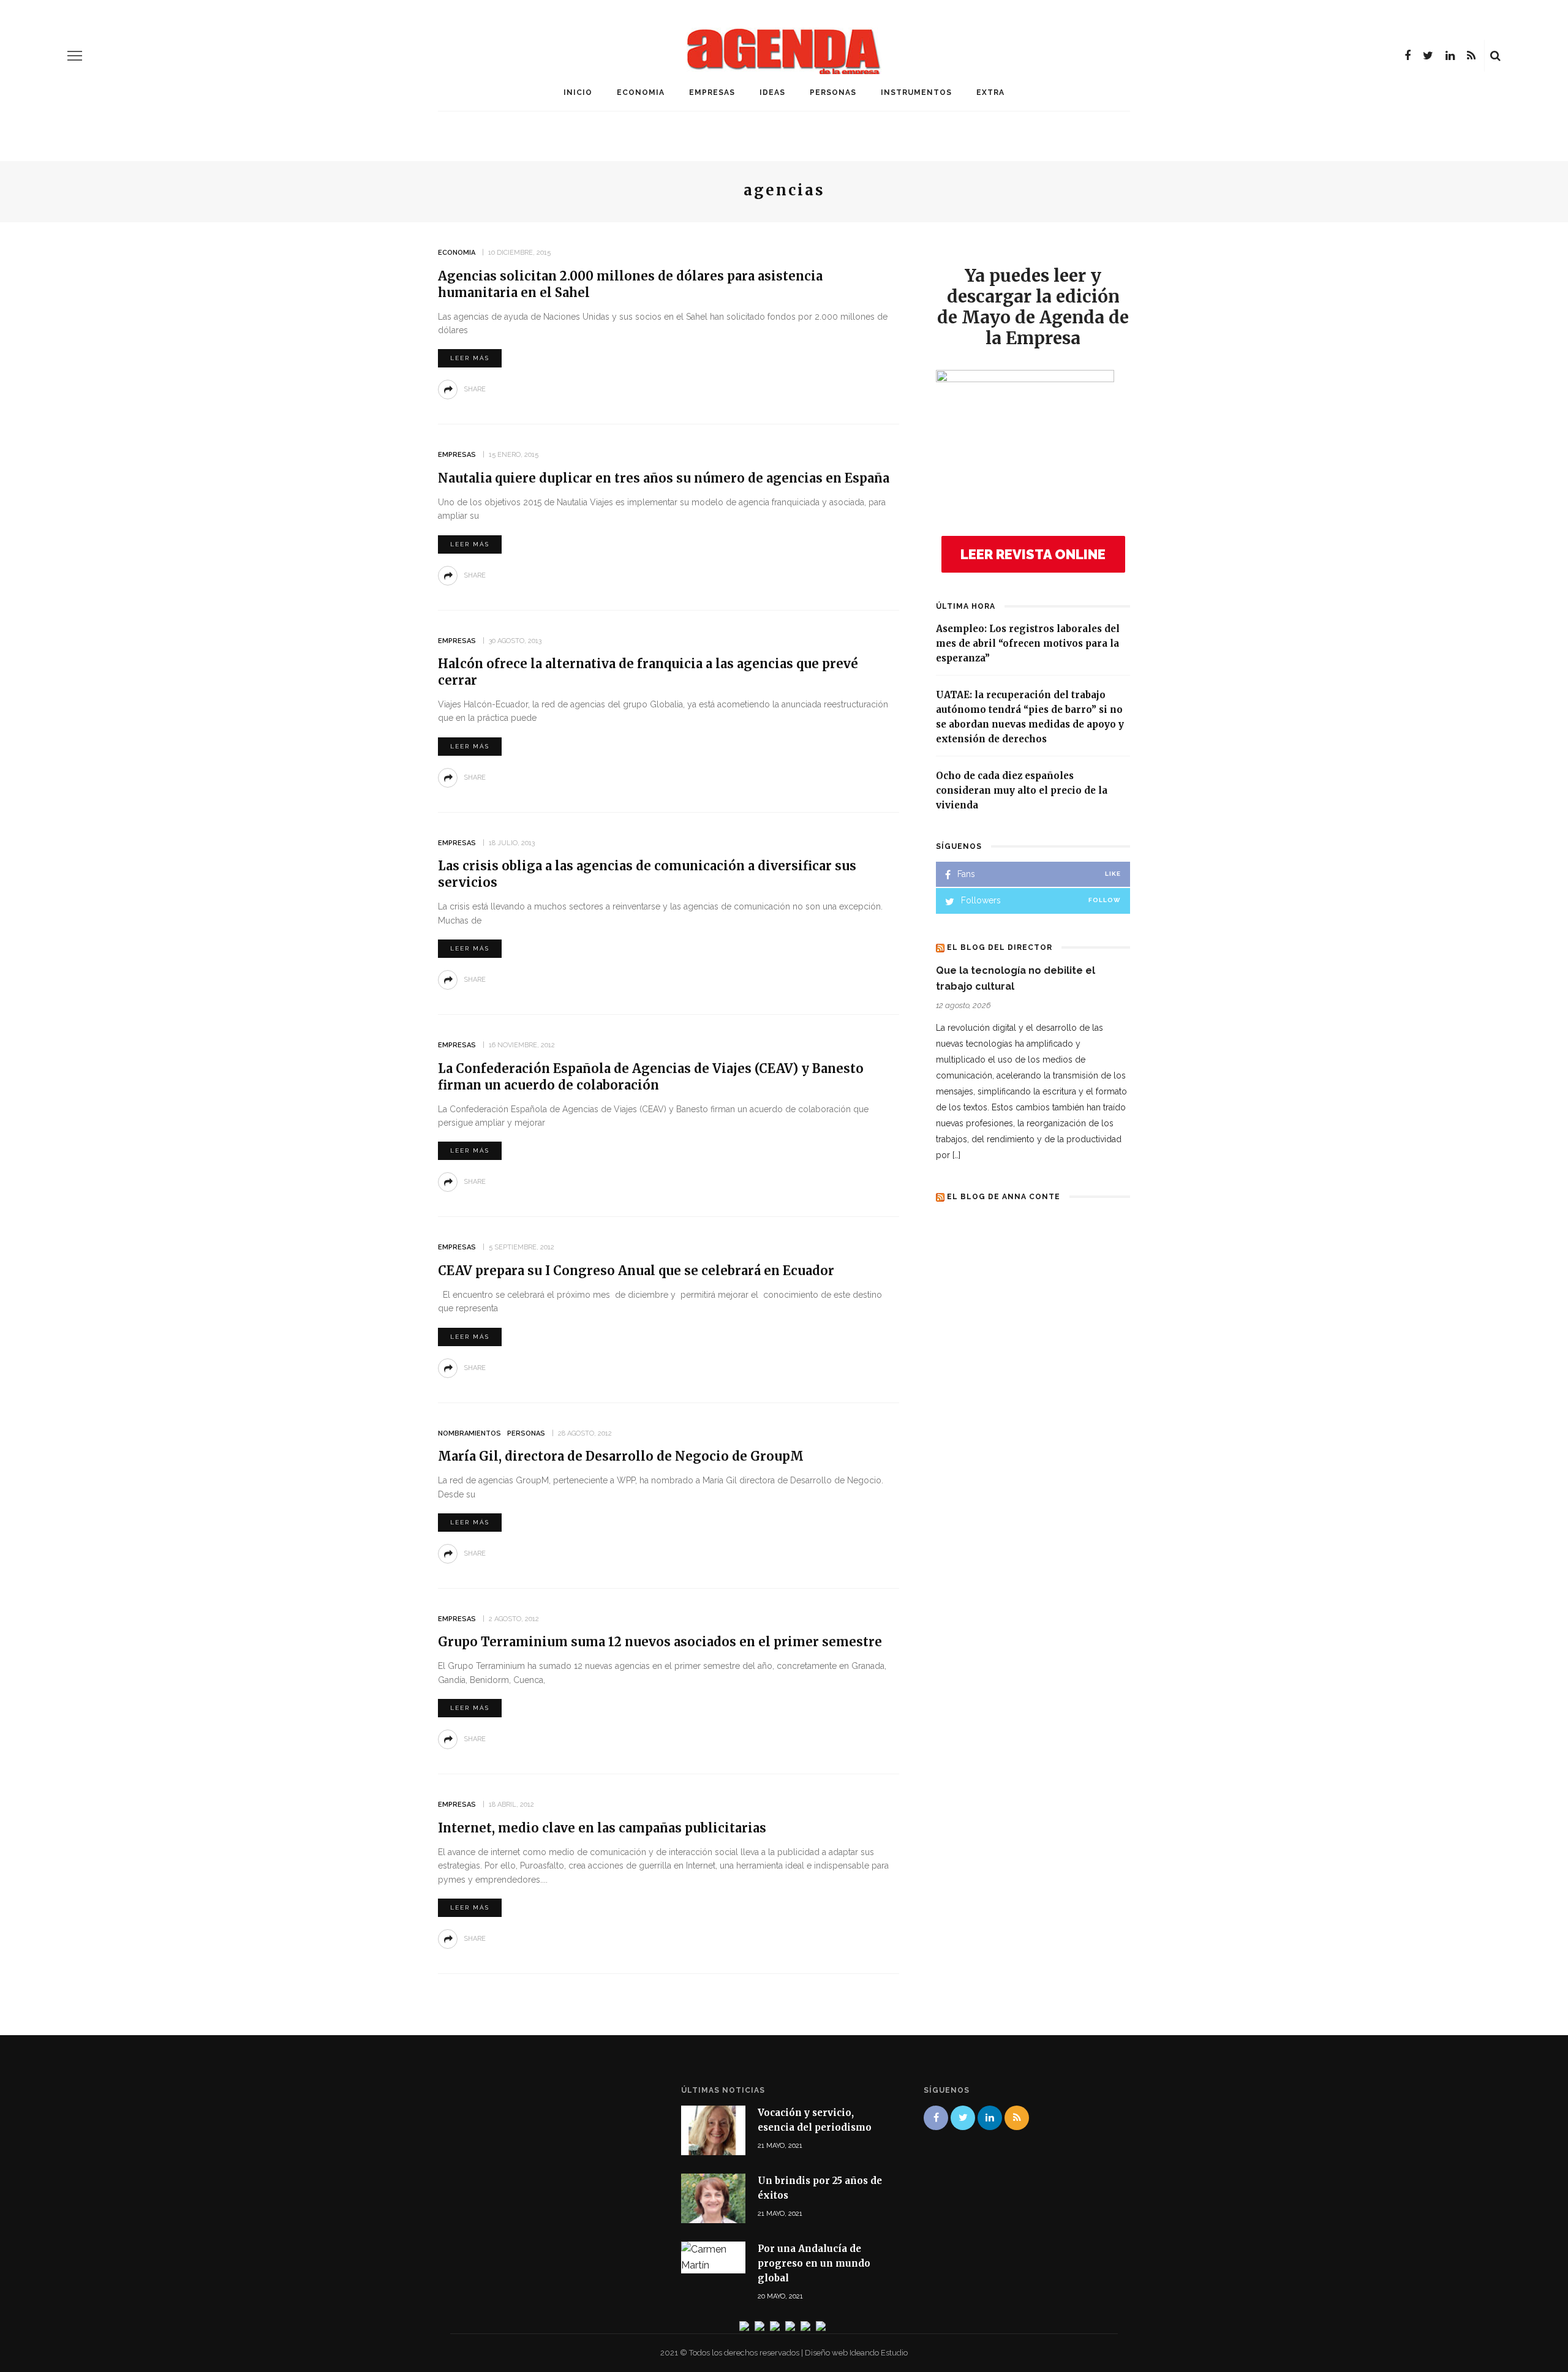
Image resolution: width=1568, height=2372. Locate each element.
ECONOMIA (641, 92)
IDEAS (772, 92)
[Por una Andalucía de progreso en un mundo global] (713, 2257)
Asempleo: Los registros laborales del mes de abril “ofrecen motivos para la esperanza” (1028, 643)
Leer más (470, 358)
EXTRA (990, 92)
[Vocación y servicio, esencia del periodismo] (713, 2130)
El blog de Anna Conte (1004, 1197)
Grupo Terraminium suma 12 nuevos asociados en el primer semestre (660, 1642)
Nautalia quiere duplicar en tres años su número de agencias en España (664, 478)
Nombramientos (469, 1433)
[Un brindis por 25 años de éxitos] (713, 2198)
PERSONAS (833, 92)
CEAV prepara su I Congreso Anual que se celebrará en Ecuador (636, 1271)
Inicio (578, 92)
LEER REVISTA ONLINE (1033, 554)
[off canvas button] (75, 56)
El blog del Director (1000, 947)
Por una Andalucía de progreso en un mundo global (814, 2263)
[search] (1495, 56)
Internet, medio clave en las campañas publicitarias (602, 1828)
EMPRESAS (712, 92)
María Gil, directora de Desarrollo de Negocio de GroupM (621, 1456)
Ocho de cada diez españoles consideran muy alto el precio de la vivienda (1022, 790)
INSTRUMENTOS (916, 92)
